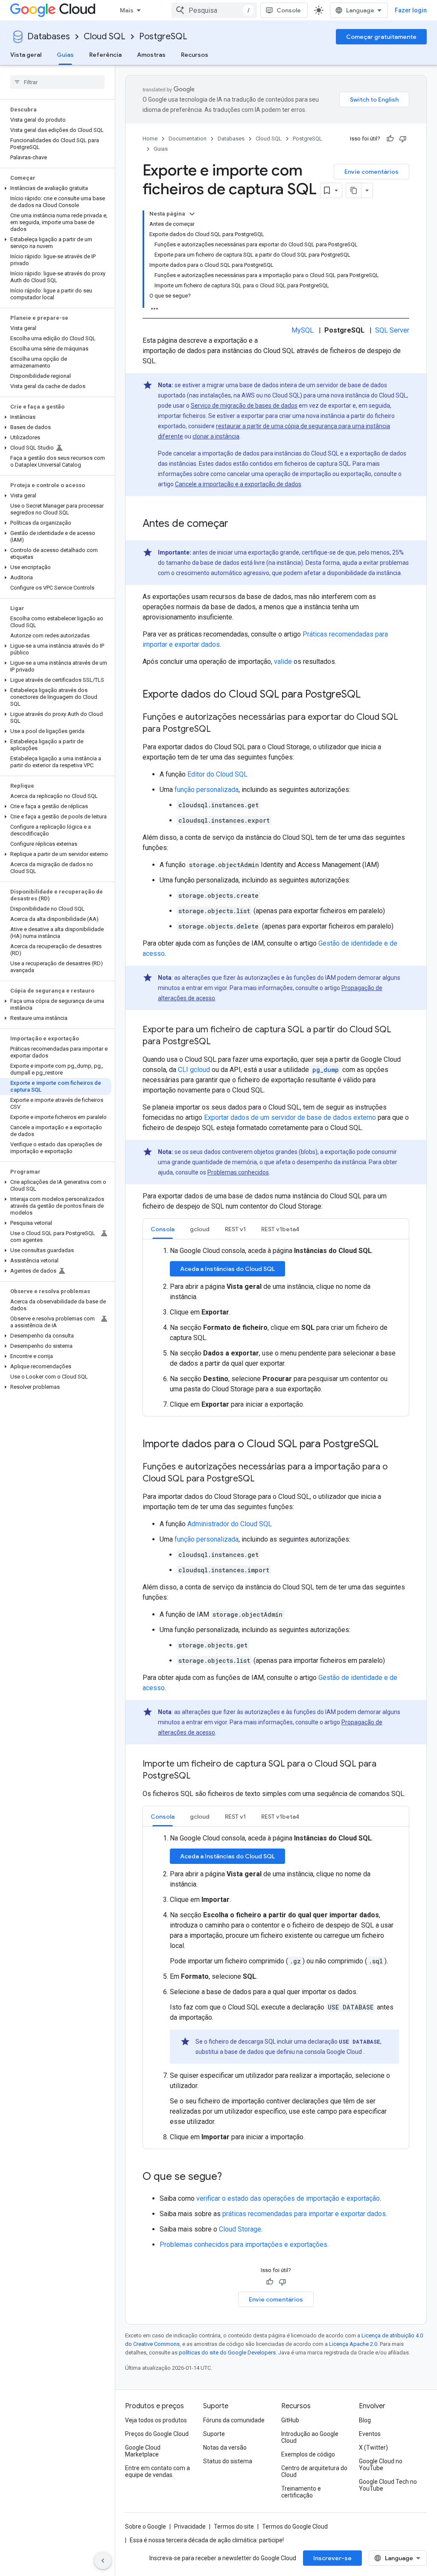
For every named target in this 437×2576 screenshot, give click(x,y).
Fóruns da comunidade (234, 2420)
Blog (365, 2420)
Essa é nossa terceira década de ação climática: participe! (207, 2540)
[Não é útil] (403, 139)
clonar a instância (216, 436)
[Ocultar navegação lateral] (103, 2561)
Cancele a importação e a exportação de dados (238, 484)
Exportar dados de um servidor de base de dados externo (290, 1117)
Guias (65, 55)
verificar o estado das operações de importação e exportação (288, 2198)
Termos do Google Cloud (295, 2526)
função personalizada (207, 790)
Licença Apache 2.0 (353, 2344)
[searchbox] (57, 82)
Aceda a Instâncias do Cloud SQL (227, 1269)
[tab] (163, 1229)
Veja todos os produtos (156, 2420)
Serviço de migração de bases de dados (244, 406)
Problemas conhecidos (238, 1172)
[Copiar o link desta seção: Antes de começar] (237, 524)
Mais (127, 10)
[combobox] (214, 10)
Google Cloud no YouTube (381, 2465)
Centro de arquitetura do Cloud (314, 2471)
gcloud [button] (200, 1229)
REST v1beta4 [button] (280, 1229)
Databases (49, 37)
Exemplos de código (308, 2454)
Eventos (370, 2434)
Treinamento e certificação (301, 2492)
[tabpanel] (276, 1328)
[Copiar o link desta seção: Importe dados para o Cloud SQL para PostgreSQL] (387, 1445)
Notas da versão (225, 2447)
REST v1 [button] (235, 1229)
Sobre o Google (146, 2526)
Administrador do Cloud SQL (230, 1524)
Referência (105, 55)
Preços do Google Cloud (157, 2434)
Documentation (188, 139)
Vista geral (26, 55)
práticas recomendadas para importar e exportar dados (304, 2214)
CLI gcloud (194, 1070)
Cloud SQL (105, 37)
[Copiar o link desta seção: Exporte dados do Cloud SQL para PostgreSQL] (369, 695)
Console (289, 10)
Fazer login (411, 10)
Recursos (195, 55)
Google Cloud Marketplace (143, 2451)
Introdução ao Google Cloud (310, 2437)
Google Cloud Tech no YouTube (388, 2485)
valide (283, 662)
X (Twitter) (373, 2447)
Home (150, 139)
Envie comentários (371, 172)
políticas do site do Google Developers (227, 2353)
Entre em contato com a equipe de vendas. (157, 2471)
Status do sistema (228, 2461)
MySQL (303, 330)
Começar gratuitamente (381, 37)
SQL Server (392, 330)
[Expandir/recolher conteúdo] (192, 214)
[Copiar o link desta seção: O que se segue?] (230, 2177)
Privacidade (190, 2526)
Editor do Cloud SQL (217, 774)
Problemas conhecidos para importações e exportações (243, 2245)
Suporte (214, 2434)
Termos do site (234, 2526)
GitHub (290, 2420)
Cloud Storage (240, 2229)
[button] (56, 188)
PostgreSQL (163, 37)
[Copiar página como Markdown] (354, 190)
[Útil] (390, 139)
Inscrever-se (332, 2558)
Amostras (151, 55)
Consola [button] (163, 1229)
